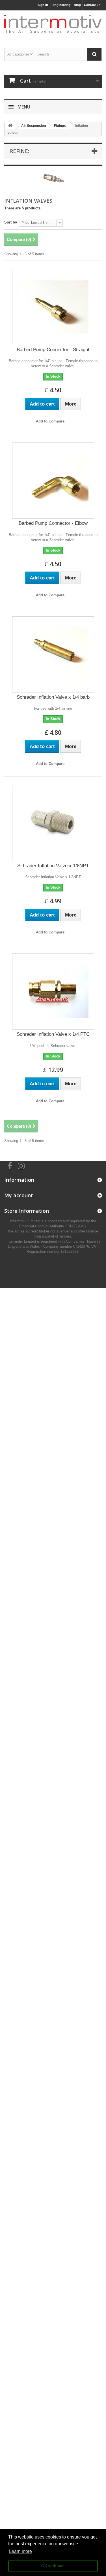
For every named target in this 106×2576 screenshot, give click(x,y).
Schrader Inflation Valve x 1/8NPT (53, 866)
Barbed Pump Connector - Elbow (53, 523)
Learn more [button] (20, 2551)
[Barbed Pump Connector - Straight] (53, 307)
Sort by (11, 222)
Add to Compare (50, 421)
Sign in (43, 5)
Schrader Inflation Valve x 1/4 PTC (53, 1034)
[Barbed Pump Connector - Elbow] (53, 481)
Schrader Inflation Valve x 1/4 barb (53, 697)
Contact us (92, 5)
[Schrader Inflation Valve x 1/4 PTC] (53, 992)
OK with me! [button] (53, 2566)
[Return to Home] (10, 126)
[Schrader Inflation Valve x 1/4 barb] (53, 654)
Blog (77, 5)
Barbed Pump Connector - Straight (53, 350)
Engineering (62, 5)
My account (19, 1195)
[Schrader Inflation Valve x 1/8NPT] (53, 823)
